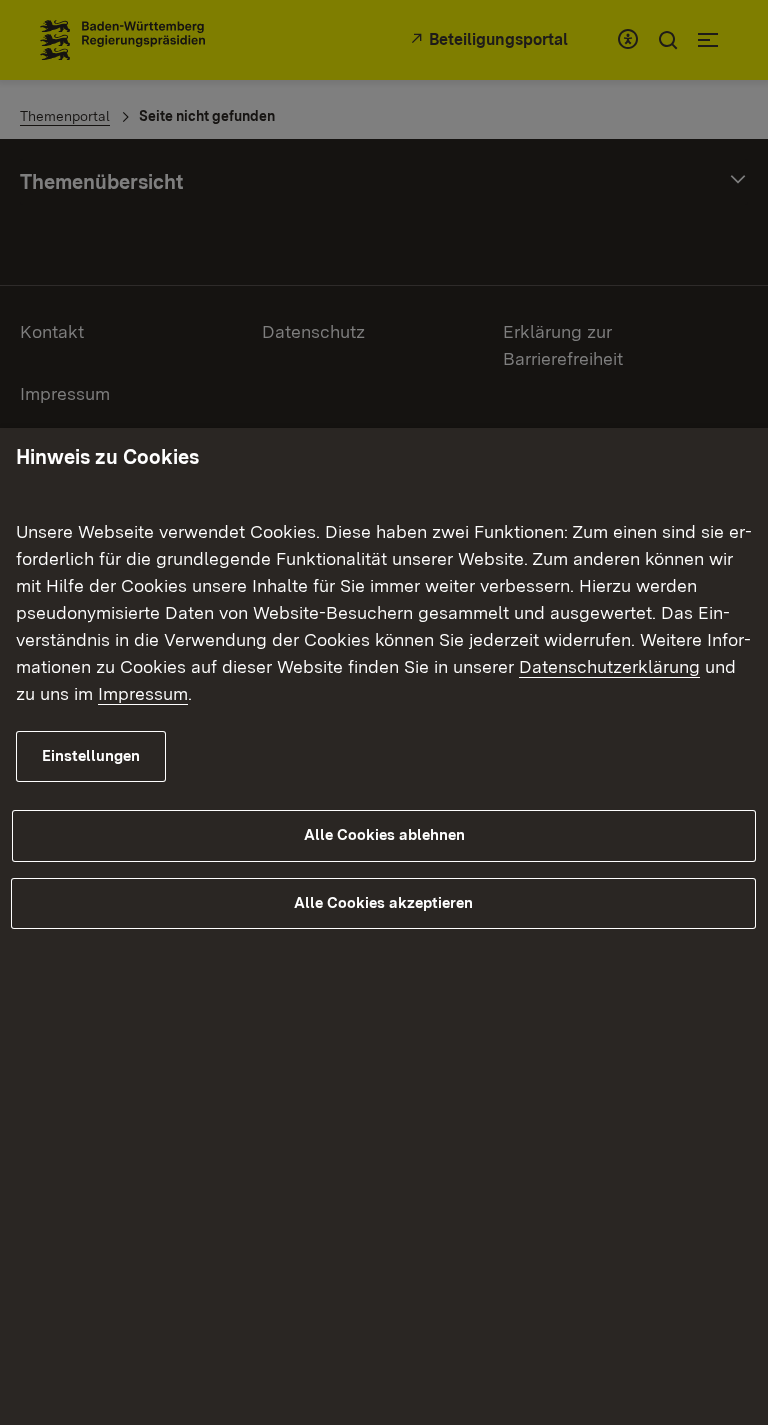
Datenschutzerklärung (609, 666)
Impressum (143, 693)
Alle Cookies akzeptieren (383, 903)
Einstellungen (91, 756)
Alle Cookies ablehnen (384, 835)
